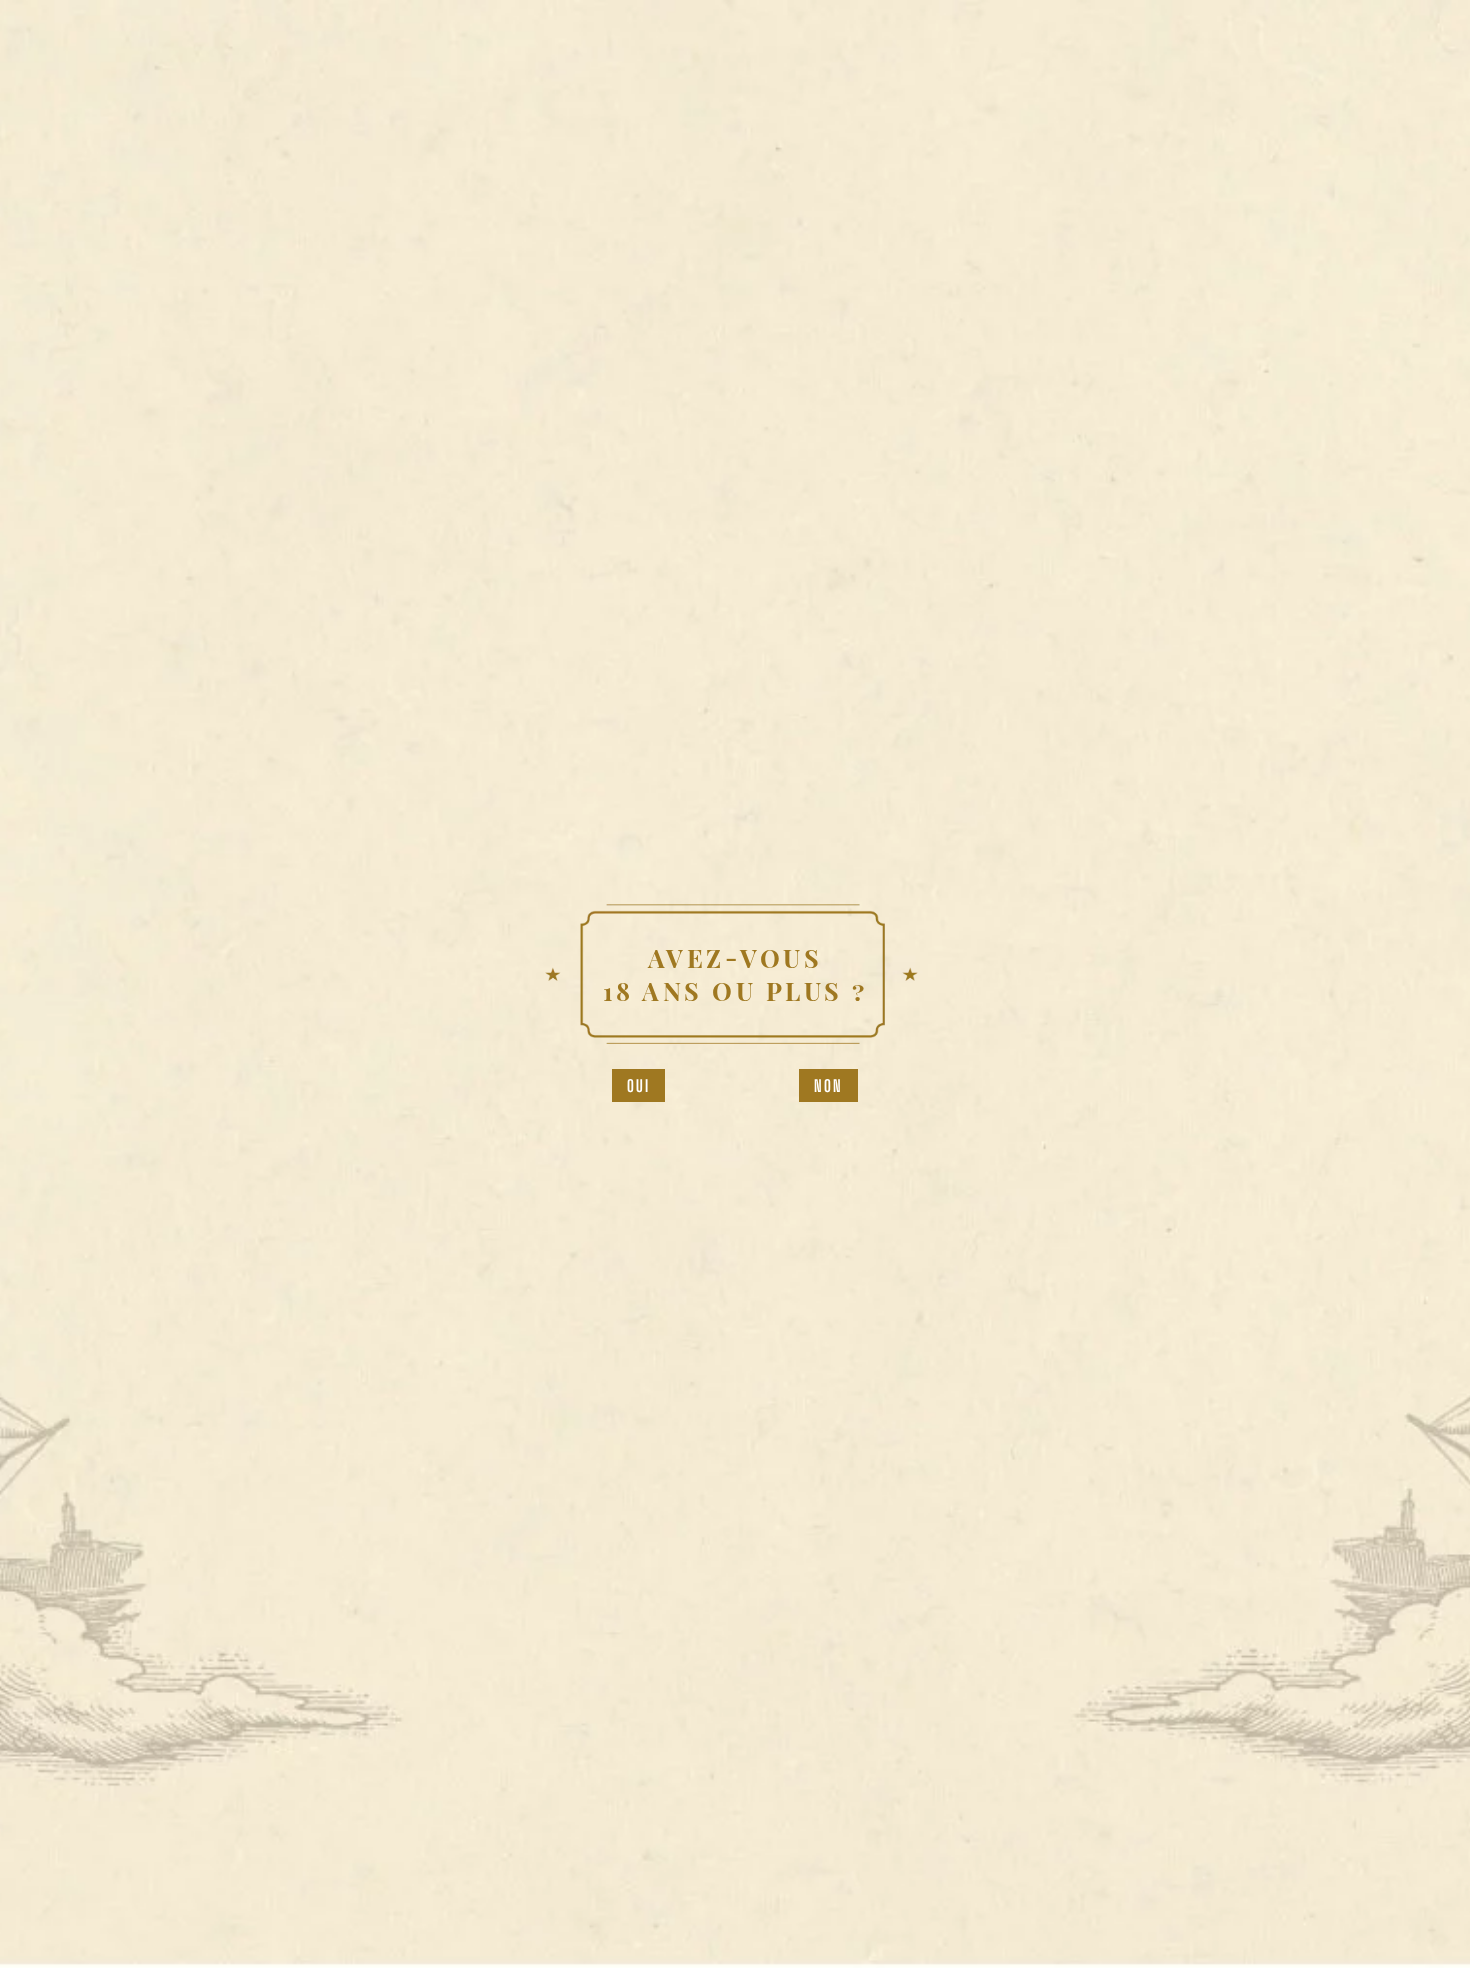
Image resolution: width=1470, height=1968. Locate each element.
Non (829, 1085)
